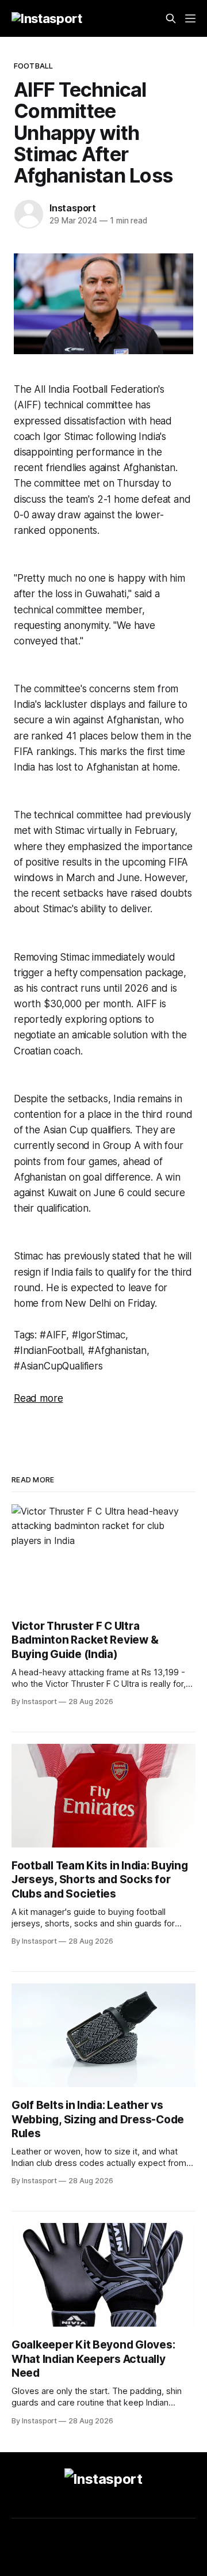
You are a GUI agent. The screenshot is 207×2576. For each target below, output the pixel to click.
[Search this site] (171, 18)
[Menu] (190, 18)
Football (33, 66)
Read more (38, 1398)
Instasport (73, 208)
